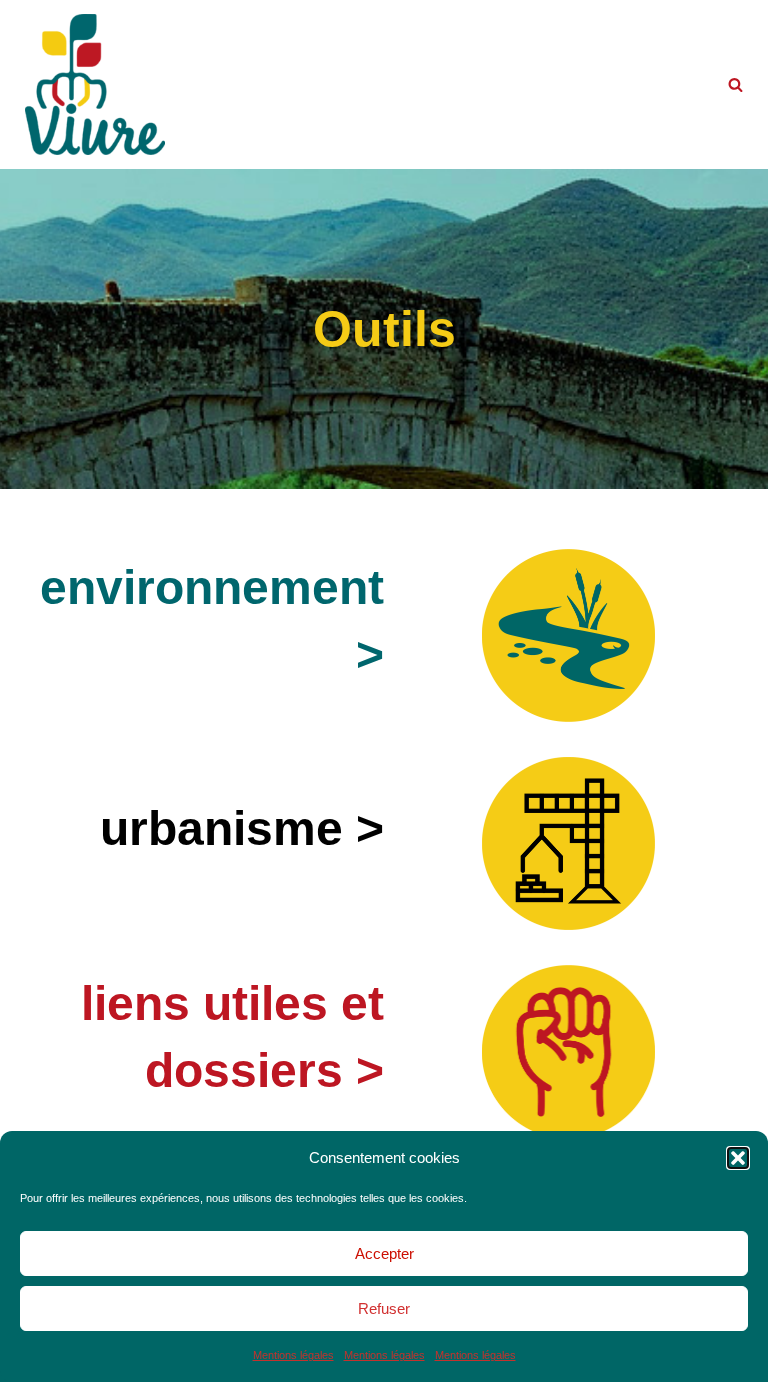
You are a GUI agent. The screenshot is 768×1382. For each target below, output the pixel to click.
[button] (738, 1158)
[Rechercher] (735, 84)
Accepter (384, 1253)
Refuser (384, 1308)
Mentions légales (293, 1355)
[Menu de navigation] (218, 85)
